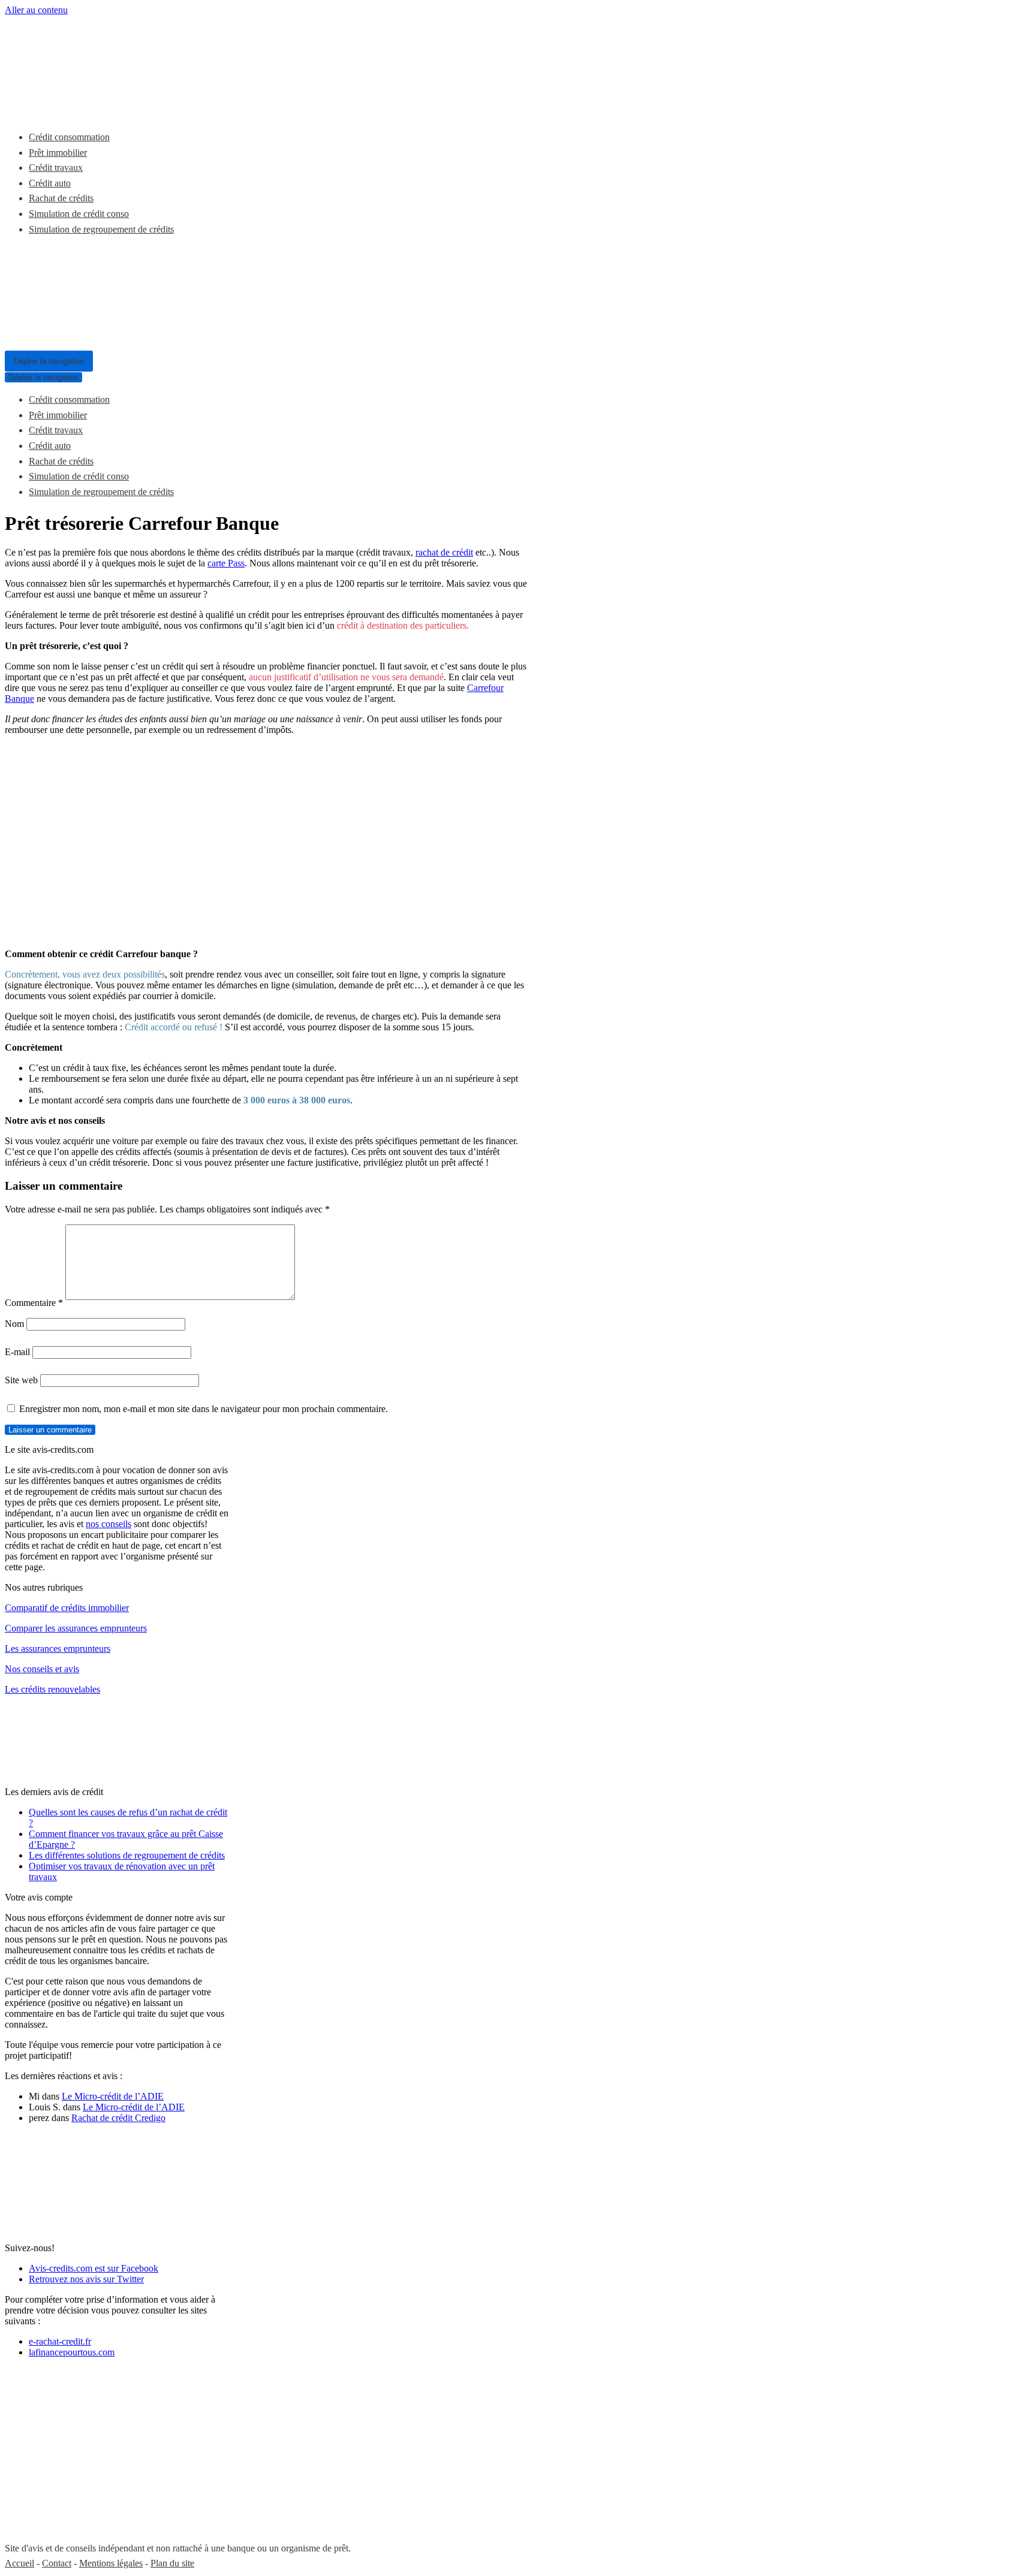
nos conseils (109, 1524)
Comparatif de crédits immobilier (67, 1608)
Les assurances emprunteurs (58, 1649)
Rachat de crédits (61, 198)
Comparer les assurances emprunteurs (76, 1628)
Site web (21, 1380)
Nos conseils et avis (42, 1669)
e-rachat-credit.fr (60, 2341)
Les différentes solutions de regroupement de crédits (127, 1855)
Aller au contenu (36, 10)
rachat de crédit (444, 552)
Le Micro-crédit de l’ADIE (113, 2096)
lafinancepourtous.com (72, 2352)
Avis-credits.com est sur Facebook (94, 2268)
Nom (14, 1324)
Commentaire (34, 1303)
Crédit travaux (56, 168)
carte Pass (226, 563)
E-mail (17, 1352)
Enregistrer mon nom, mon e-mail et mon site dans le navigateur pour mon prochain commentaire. (204, 1409)
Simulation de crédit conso (79, 214)
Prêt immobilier (58, 153)
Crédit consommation (69, 137)
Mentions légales (111, 2563)
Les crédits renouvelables (52, 1689)
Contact (57, 2563)
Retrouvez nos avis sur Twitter (86, 2279)
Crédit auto (50, 183)
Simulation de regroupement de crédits (101, 229)
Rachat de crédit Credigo (118, 2118)
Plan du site (172, 2563)
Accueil (19, 2563)
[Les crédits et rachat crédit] (95, 108)
